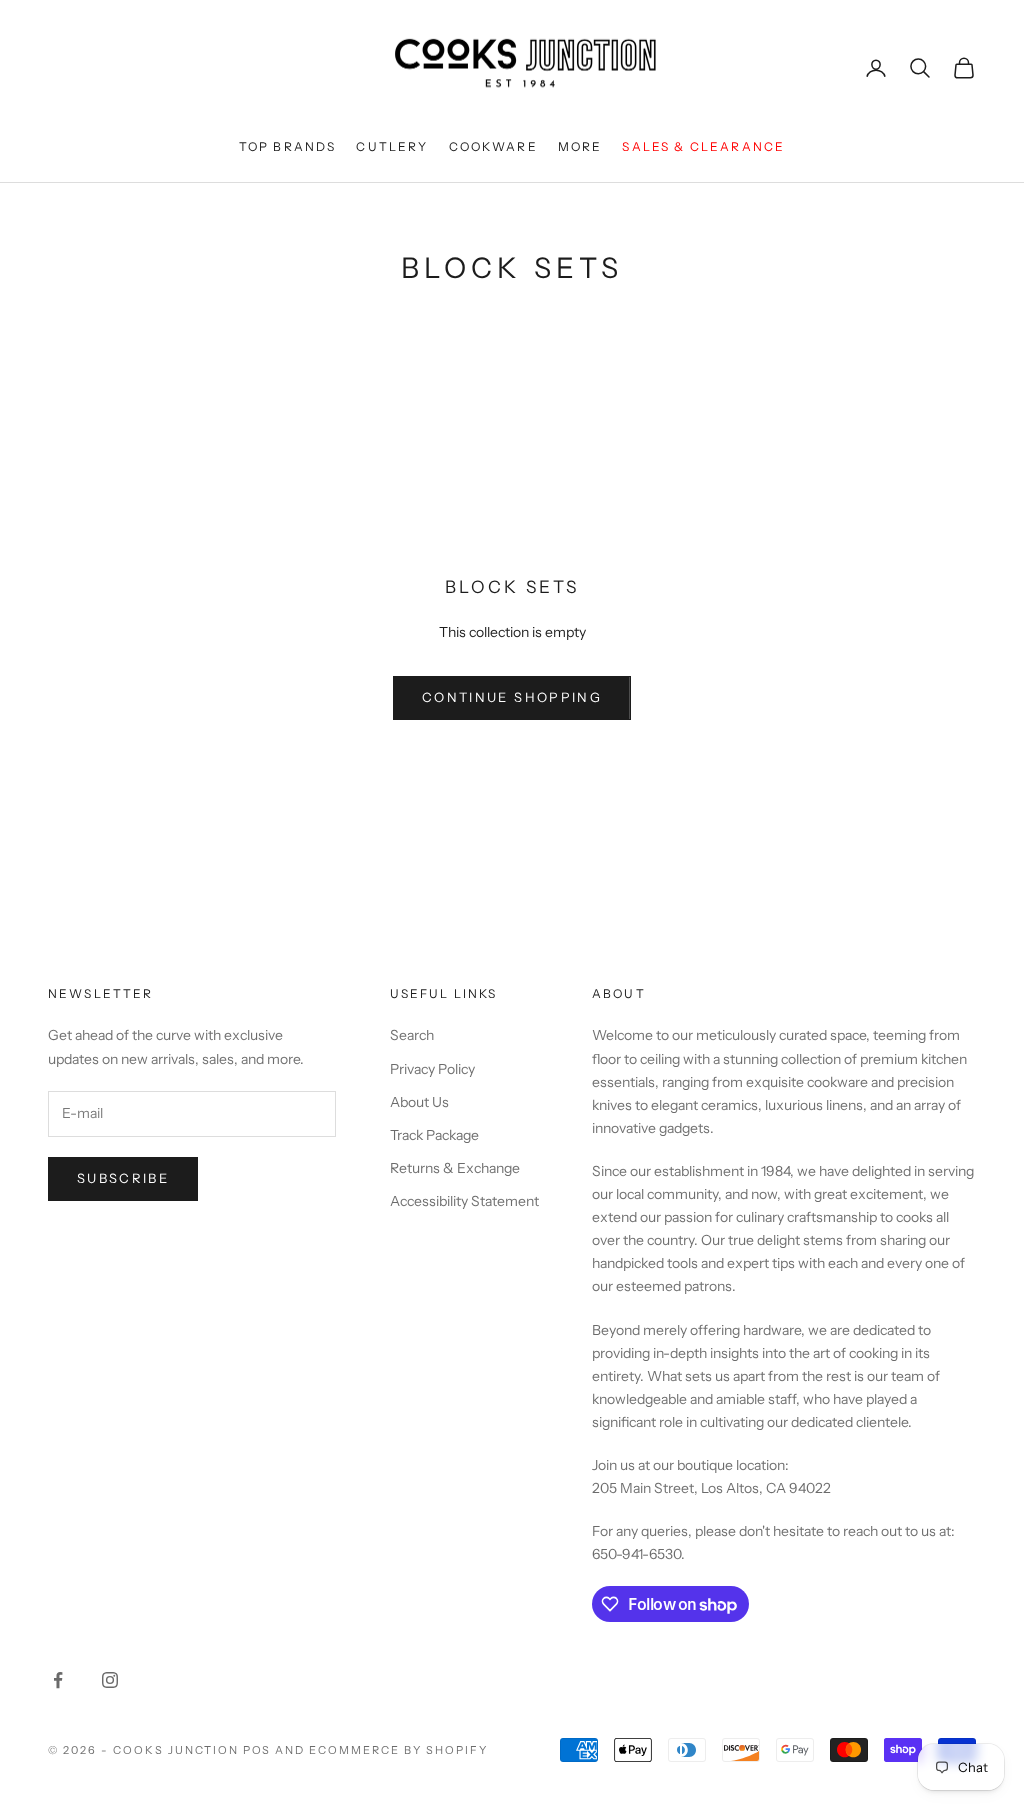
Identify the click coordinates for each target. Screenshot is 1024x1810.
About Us (419, 1102)
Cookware (493, 146)
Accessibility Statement (464, 1201)
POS (257, 1750)
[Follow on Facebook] (58, 1680)
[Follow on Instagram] (110, 1680)
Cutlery (392, 146)
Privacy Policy (432, 1069)
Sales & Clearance (703, 146)
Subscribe (123, 1178)
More (580, 146)
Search (412, 1035)
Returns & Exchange (455, 1168)
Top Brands (288, 146)
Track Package (434, 1135)
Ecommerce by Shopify (398, 1750)
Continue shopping (512, 697)
